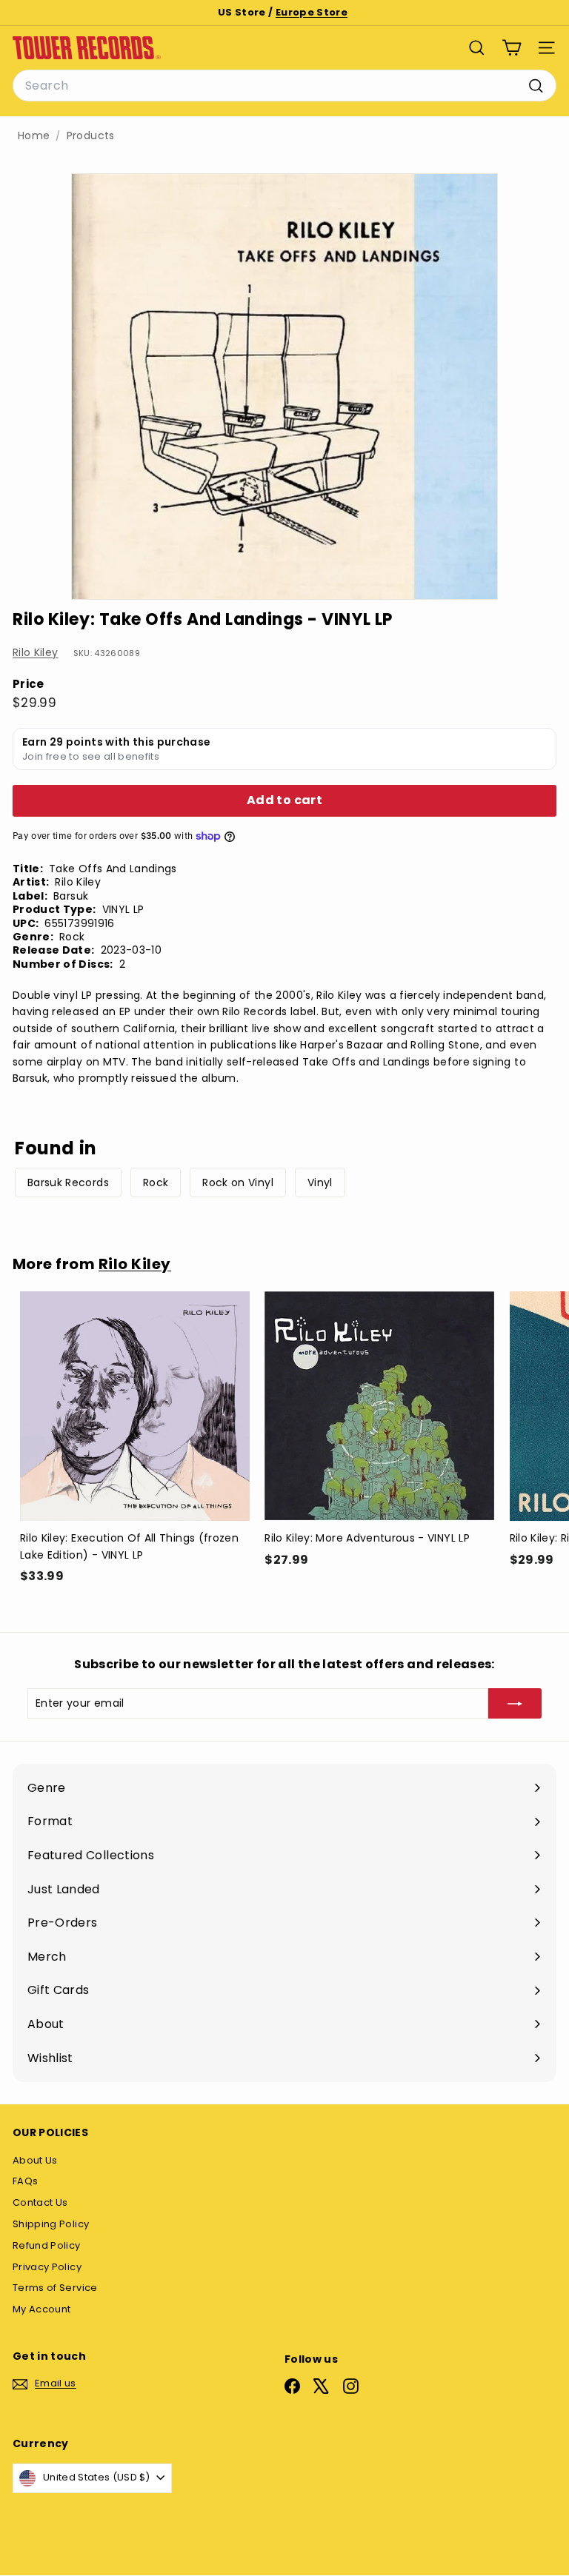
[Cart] (512, 48)
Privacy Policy (47, 2267)
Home (34, 136)
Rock (156, 1182)
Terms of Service (55, 2288)
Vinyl (320, 1182)
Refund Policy (47, 2245)
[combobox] (284, 86)
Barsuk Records (68, 1182)
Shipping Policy (51, 2224)
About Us (35, 2160)
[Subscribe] (515, 1703)
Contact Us (40, 2202)
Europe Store (312, 12)
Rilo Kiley (36, 652)
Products (91, 136)
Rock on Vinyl (238, 1182)
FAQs (25, 2181)
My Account (42, 2309)
